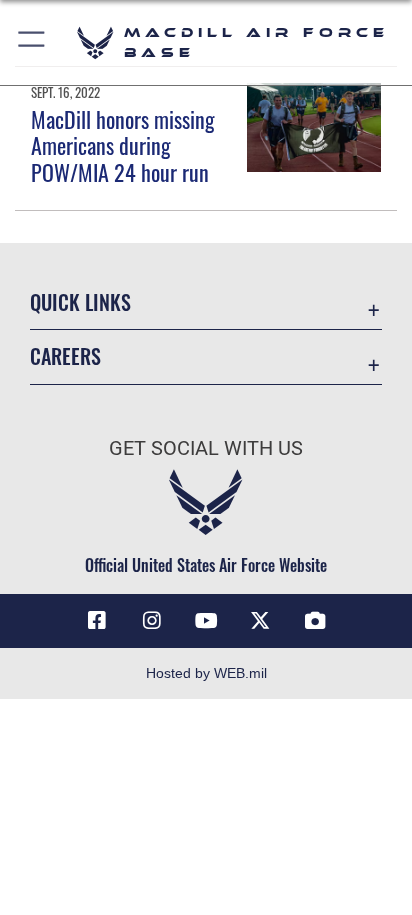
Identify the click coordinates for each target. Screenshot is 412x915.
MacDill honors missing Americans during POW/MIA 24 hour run (123, 145)
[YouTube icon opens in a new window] (206, 621)
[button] (32, 42)
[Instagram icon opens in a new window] (152, 621)
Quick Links (80, 302)
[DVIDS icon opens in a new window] (315, 621)
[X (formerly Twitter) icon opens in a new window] (260, 621)
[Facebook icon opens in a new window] (97, 621)
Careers (65, 356)
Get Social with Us (206, 448)
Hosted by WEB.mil (206, 673)
